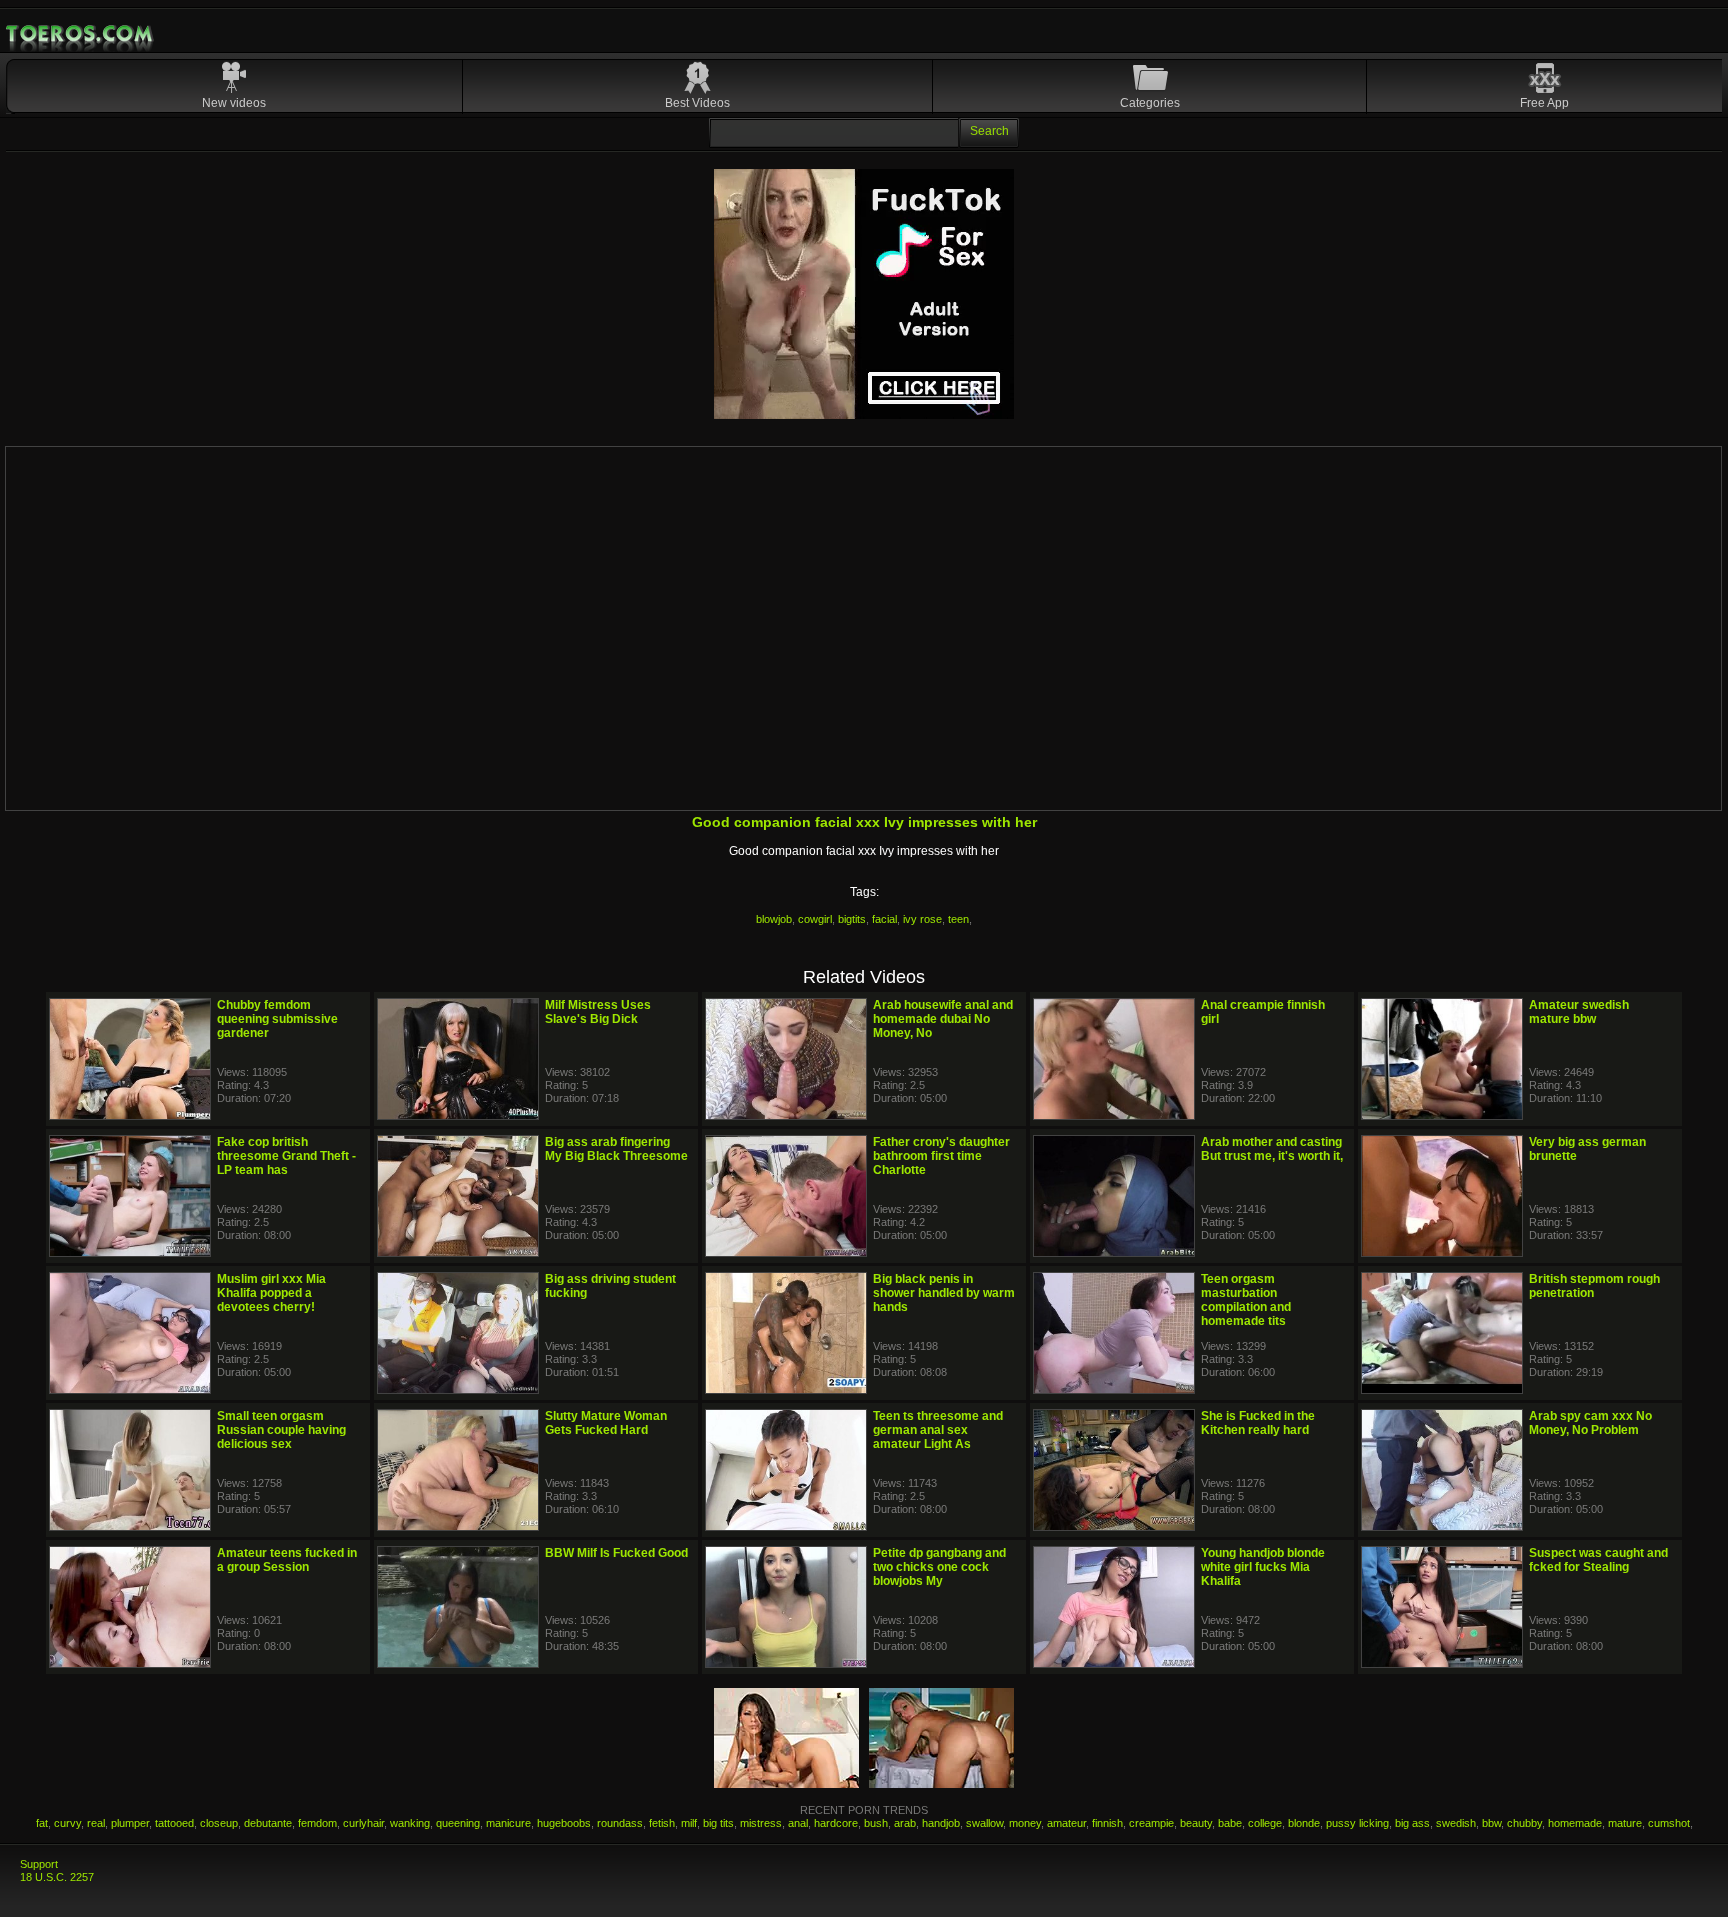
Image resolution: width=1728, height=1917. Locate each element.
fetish (662, 1823)
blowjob (774, 919)
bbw (1491, 1823)
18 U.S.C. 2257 (57, 1877)
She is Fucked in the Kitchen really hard (1258, 1423)
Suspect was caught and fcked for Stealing (1598, 1560)
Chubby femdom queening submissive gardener (277, 1019)
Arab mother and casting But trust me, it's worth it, (1272, 1149)
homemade (1575, 1823)
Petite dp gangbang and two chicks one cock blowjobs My (939, 1567)
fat (42, 1823)
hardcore (836, 1823)
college (1265, 1823)
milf (689, 1823)
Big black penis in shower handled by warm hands (944, 1293)
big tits (718, 1823)
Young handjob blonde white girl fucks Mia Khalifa (1263, 1567)
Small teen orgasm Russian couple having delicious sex (281, 1430)
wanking (410, 1823)
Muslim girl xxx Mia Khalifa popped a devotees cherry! (271, 1293)
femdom (317, 1823)
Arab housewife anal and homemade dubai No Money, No (943, 1019)
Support (39, 1864)
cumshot (1669, 1823)
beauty (1196, 1823)
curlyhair (363, 1823)
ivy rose (922, 919)
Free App (1544, 103)
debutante (268, 1823)
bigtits (852, 919)
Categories (1150, 103)
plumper (130, 1823)
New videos (234, 103)
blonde (1304, 1823)
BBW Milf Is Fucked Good (616, 1553)
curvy (67, 1823)
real (96, 1823)
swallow (984, 1823)
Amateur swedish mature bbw (1579, 1012)
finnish (1107, 1823)
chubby (1524, 1823)
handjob (941, 1823)
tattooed (174, 1823)
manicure (508, 1823)
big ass (1412, 1823)
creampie (1151, 1823)
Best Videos (697, 103)
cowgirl (815, 919)
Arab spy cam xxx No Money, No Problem (1590, 1423)
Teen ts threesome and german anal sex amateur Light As (938, 1430)
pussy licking (1357, 1823)
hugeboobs (564, 1823)
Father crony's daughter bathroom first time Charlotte (941, 1156)
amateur (1066, 1823)
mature (1625, 1823)
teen (958, 919)
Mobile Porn (81, 34)
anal (798, 1823)
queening (458, 1823)
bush (876, 1823)
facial (884, 919)
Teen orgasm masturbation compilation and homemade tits (1246, 1300)
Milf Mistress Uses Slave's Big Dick (598, 1012)
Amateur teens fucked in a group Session (287, 1560)
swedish (1456, 1823)
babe (1230, 1823)
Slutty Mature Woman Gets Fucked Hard (606, 1423)
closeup (219, 1823)
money (1025, 1823)
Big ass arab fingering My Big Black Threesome (616, 1149)
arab (905, 1823)
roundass (620, 1823)
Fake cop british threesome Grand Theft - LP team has (286, 1156)
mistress (761, 1823)
